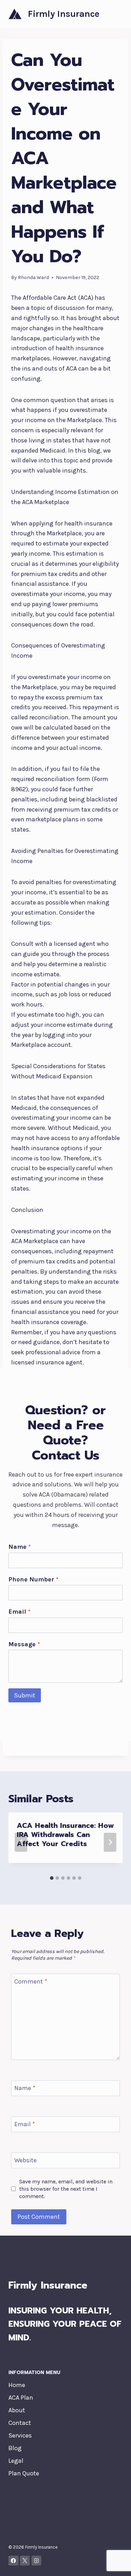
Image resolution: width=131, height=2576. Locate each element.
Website (26, 2160)
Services (20, 2435)
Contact (20, 2423)
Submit (25, 1695)
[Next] (110, 1842)
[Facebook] (13, 2561)
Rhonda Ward (33, 277)
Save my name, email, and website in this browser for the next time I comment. (66, 2189)
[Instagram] (37, 2561)
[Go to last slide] (21, 1842)
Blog (15, 2448)
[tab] (52, 1878)
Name (20, 1547)
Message (24, 1644)
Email (19, 1612)
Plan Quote (24, 2473)
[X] (25, 2561)
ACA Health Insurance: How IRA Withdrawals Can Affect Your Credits (65, 1835)
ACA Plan (21, 2398)
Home (17, 2385)
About (17, 2410)
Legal (16, 2461)
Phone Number (33, 1579)
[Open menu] (116, 14)
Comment (31, 1981)
